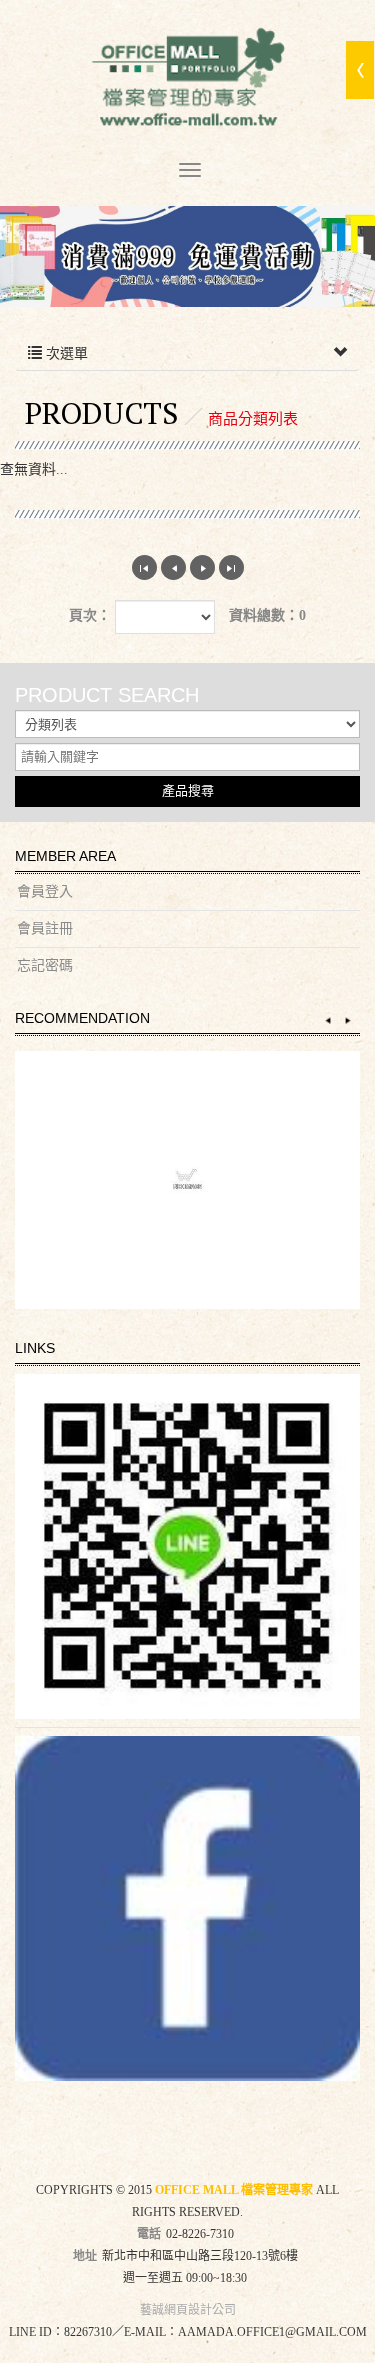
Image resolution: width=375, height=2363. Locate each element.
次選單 (65, 353)
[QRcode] (187, 1546)
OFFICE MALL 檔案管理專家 (188, 81)
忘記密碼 (45, 965)
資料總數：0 (267, 615)
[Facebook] (187, 1908)
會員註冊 (45, 928)
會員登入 (45, 891)
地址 (85, 2256)
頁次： (90, 615)
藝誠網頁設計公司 (188, 2310)
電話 (149, 2234)
